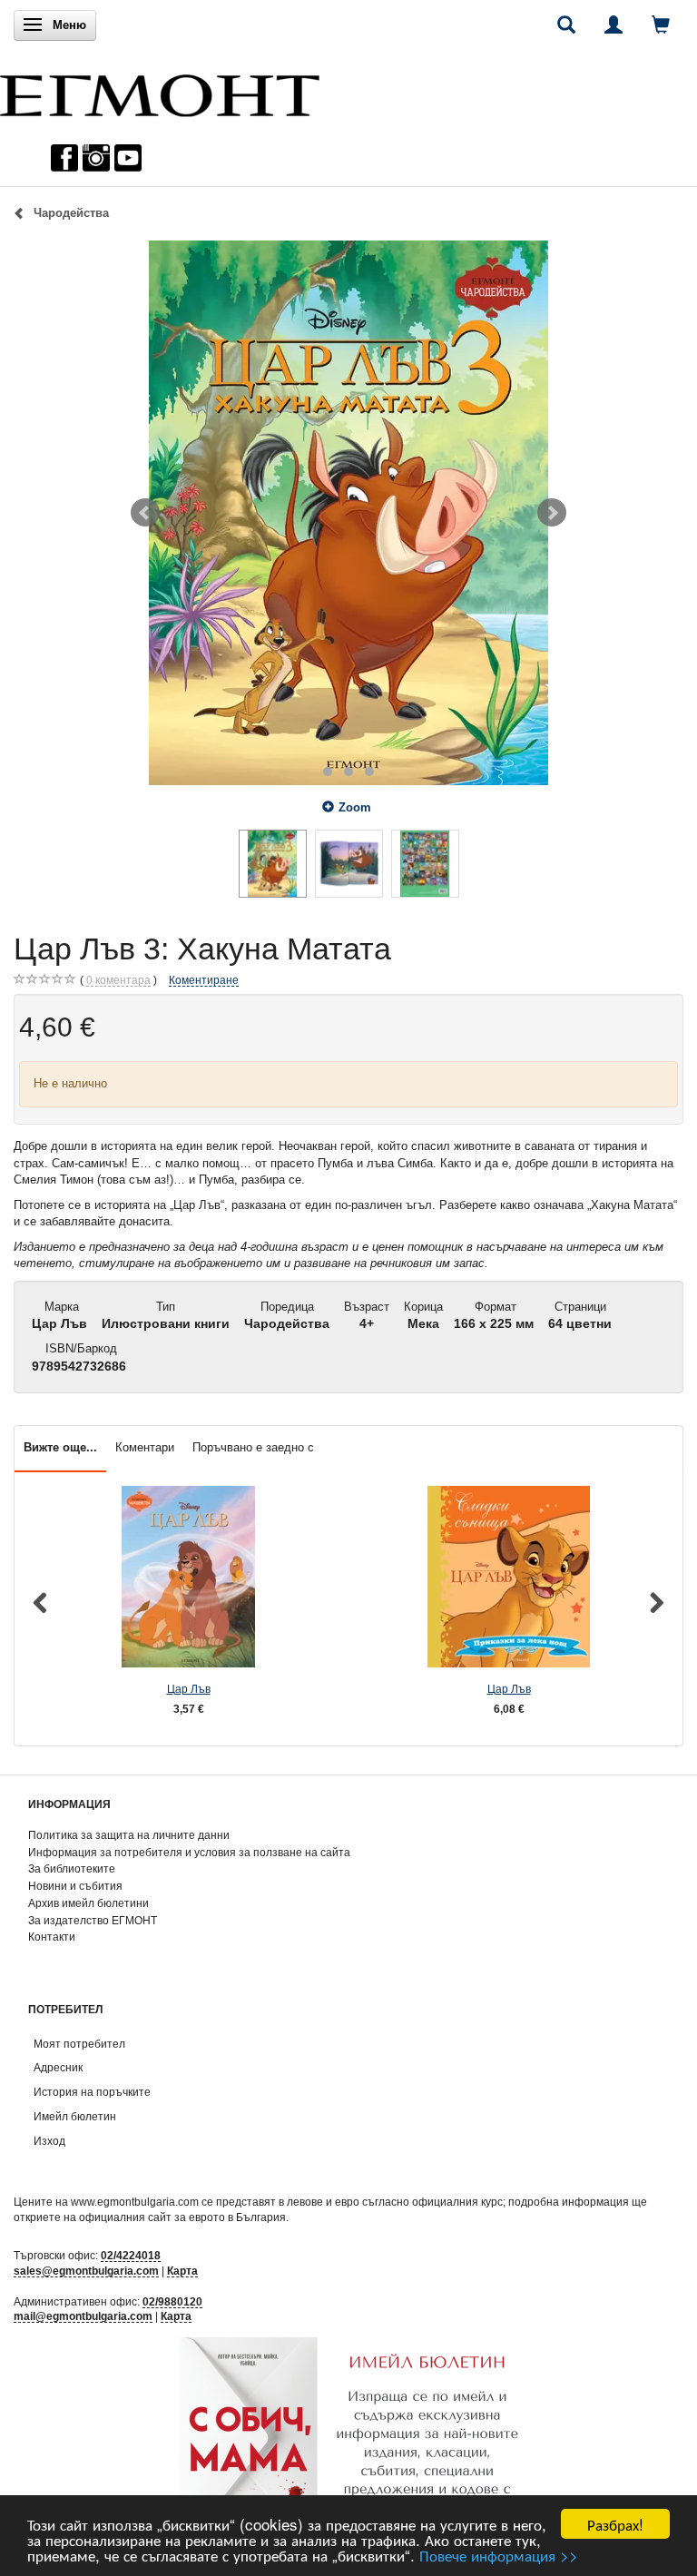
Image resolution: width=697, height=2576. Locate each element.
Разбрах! (615, 2524)
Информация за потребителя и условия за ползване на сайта (189, 1852)
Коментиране (204, 980)
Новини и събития (75, 1886)
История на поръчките (92, 2092)
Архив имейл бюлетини (88, 1903)
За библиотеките (72, 1868)
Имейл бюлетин (75, 2116)
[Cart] (661, 25)
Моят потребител (79, 2044)
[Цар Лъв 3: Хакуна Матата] (348, 513)
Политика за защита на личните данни (129, 1835)
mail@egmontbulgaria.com (83, 2316)
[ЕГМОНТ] (160, 91)
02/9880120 (172, 2301)
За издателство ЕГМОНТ (93, 1920)
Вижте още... (60, 1447)
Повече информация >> (499, 2555)
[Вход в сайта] (614, 25)
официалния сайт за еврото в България (182, 2217)
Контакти (52, 1937)
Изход (49, 2141)
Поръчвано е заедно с (253, 1447)
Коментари (145, 1447)
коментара (118, 980)
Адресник (58, 2067)
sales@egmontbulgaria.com (86, 2271)
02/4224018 (131, 2255)
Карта (182, 2271)
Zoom (355, 807)
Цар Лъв (189, 1689)
